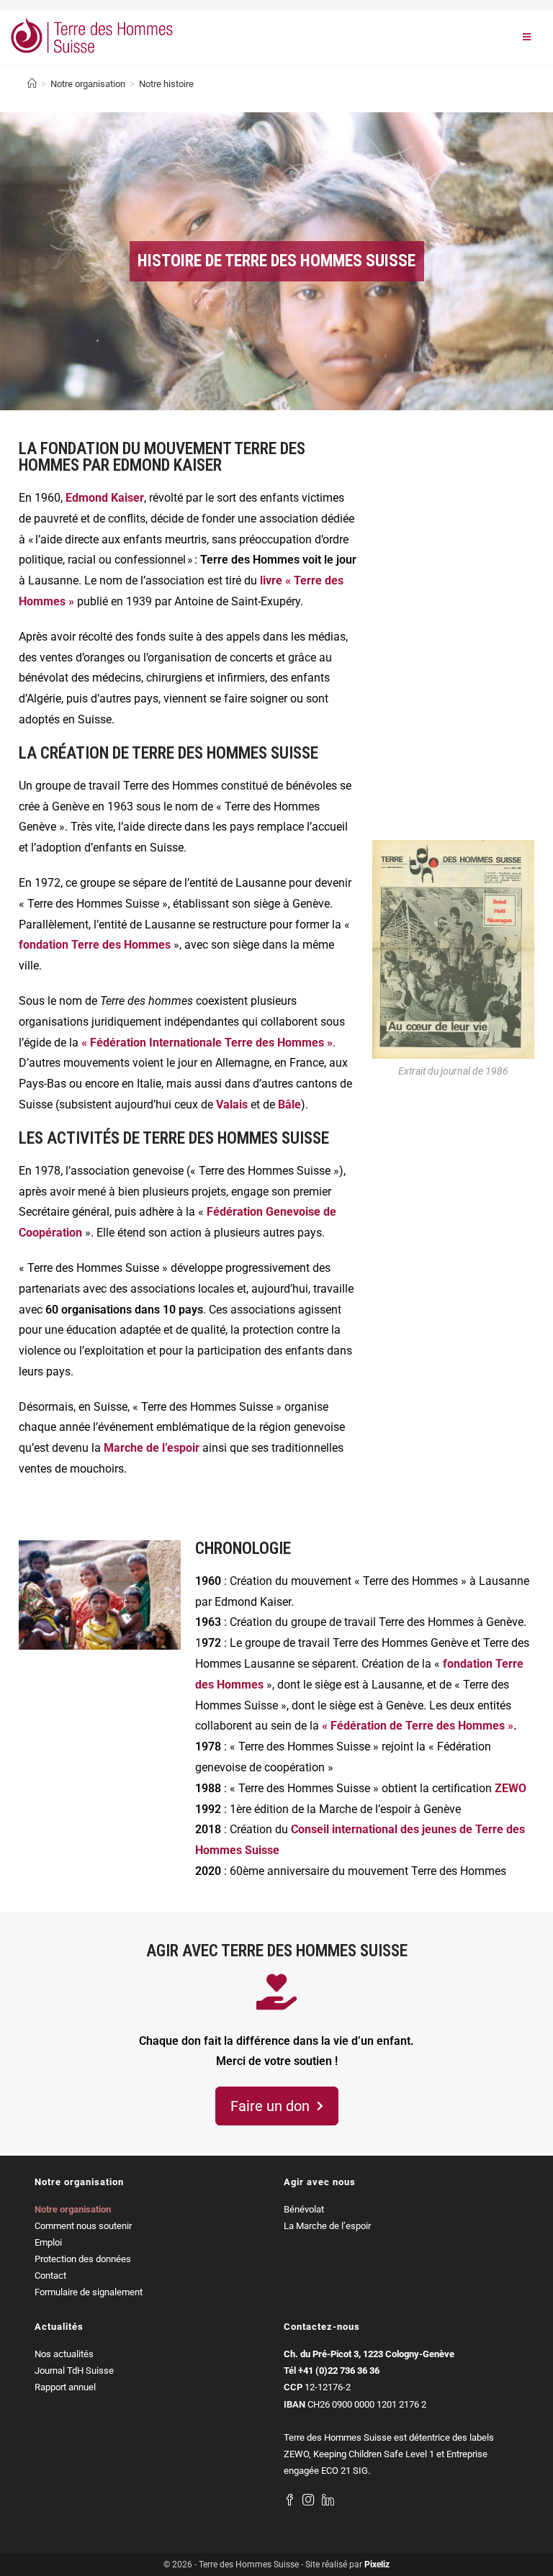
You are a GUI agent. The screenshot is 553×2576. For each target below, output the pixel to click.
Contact (50, 2276)
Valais (233, 1104)
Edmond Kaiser (105, 498)
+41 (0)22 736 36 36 (339, 2371)
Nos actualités (64, 2354)
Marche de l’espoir (152, 1448)
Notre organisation (73, 2209)
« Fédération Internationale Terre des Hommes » (207, 1043)
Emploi (48, 2242)
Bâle (289, 1104)
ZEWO (511, 1788)
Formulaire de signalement (89, 2292)
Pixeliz (377, 2564)
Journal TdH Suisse (74, 2371)
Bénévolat (304, 2209)
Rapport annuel (65, 2387)
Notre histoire (166, 84)
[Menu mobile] (527, 38)
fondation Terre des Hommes (95, 945)
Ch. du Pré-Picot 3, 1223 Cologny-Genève (369, 2354)
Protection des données (83, 2259)
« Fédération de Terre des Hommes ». (419, 1726)
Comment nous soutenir (83, 2226)
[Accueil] (32, 84)
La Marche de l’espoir (327, 2226)
